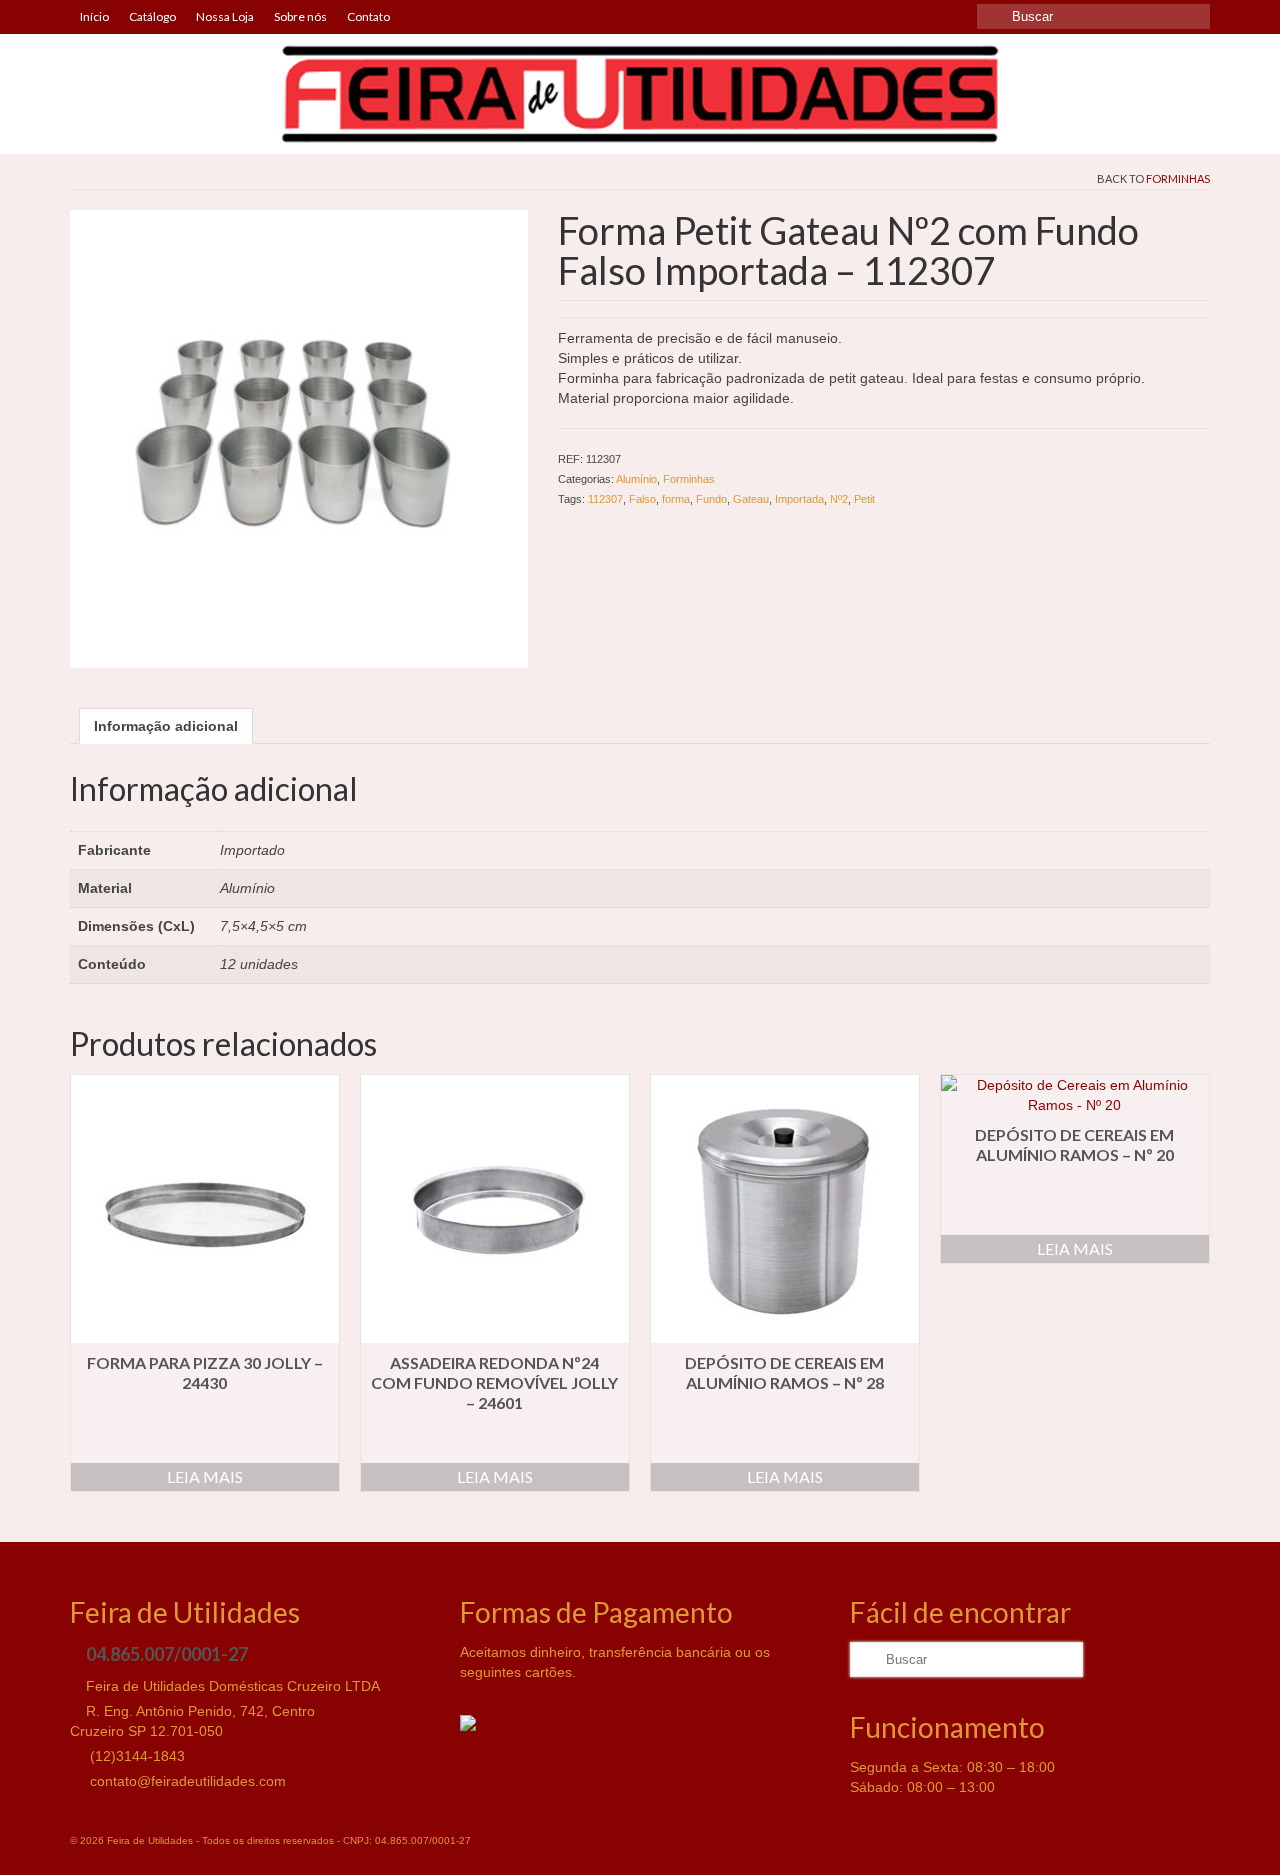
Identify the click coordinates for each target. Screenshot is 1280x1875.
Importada (799, 499)
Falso (642, 499)
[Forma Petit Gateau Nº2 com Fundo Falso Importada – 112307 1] (299, 437)
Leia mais (205, 1476)
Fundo (711, 499)
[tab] (166, 726)
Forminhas (1178, 178)
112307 (605, 499)
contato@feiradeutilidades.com (186, 1781)
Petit (864, 499)
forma (676, 499)
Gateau (751, 499)
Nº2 (839, 499)
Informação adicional (166, 726)
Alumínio (636, 479)
